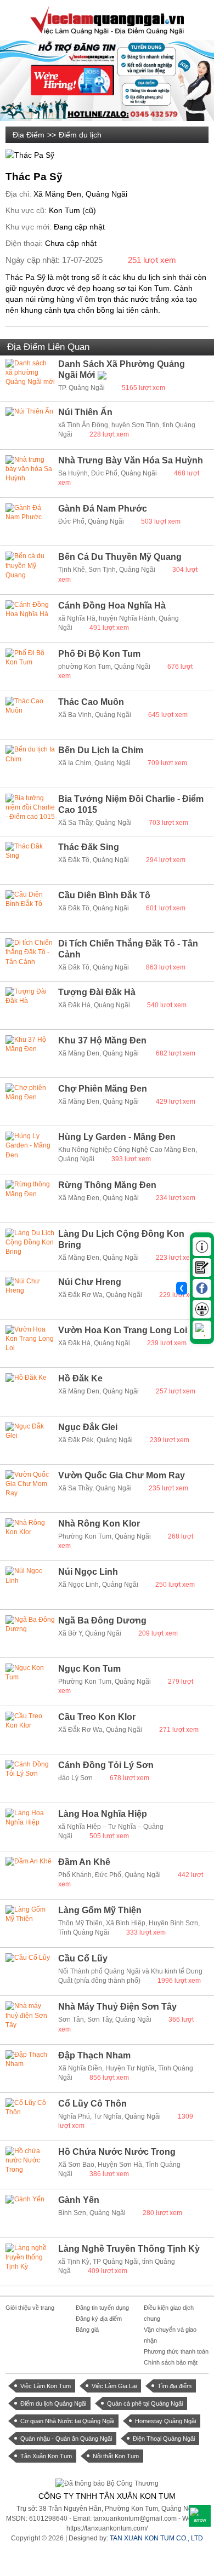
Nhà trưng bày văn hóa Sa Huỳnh (131, 460)
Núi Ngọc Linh (88, 1572)
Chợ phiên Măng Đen (103, 1089)
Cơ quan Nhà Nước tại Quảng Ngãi (67, 2421)
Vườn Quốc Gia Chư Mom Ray (122, 1475)
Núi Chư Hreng (90, 1282)
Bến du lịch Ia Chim (101, 750)
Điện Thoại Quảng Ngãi (164, 2439)
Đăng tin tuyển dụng (102, 2308)
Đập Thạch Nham (94, 2055)
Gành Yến (79, 2200)
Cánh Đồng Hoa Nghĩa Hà (112, 606)
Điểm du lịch (80, 135)
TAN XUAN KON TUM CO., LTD (156, 2538)
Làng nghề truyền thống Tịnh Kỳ (129, 2249)
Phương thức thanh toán (176, 2351)
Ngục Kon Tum (89, 1669)
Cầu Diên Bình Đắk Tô (104, 895)
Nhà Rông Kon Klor (99, 1524)
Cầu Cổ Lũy (83, 1958)
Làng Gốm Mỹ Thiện (100, 1910)
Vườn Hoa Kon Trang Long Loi (123, 1330)
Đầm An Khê (84, 1862)
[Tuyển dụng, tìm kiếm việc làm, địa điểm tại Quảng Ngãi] (107, 19)
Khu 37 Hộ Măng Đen (102, 1040)
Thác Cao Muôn (91, 702)
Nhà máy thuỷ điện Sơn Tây (117, 2007)
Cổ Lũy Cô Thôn (92, 2104)
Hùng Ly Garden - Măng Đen (117, 1137)
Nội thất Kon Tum (116, 2456)
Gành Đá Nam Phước (103, 509)
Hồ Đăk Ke (80, 1378)
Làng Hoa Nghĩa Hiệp (103, 1814)
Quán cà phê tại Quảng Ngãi (145, 2403)
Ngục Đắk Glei (88, 1427)
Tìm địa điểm (174, 2386)
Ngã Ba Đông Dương (102, 1620)
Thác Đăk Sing (89, 847)
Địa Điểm (29, 135)
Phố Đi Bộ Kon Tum (99, 654)
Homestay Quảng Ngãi (165, 2421)
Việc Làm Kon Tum (46, 2386)
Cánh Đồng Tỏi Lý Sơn (106, 1765)
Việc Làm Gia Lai (114, 2386)
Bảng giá (87, 2330)
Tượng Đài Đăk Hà (97, 992)
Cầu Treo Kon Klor (97, 1717)
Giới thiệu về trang (30, 2308)
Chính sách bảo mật (171, 2362)
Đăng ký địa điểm (99, 2319)
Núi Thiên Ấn (85, 412)
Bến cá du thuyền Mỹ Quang (120, 557)
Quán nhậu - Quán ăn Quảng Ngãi (66, 2439)
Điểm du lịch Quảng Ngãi (53, 2403)
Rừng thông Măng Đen (107, 1185)
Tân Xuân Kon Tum (46, 2456)
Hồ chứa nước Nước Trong (117, 2152)
